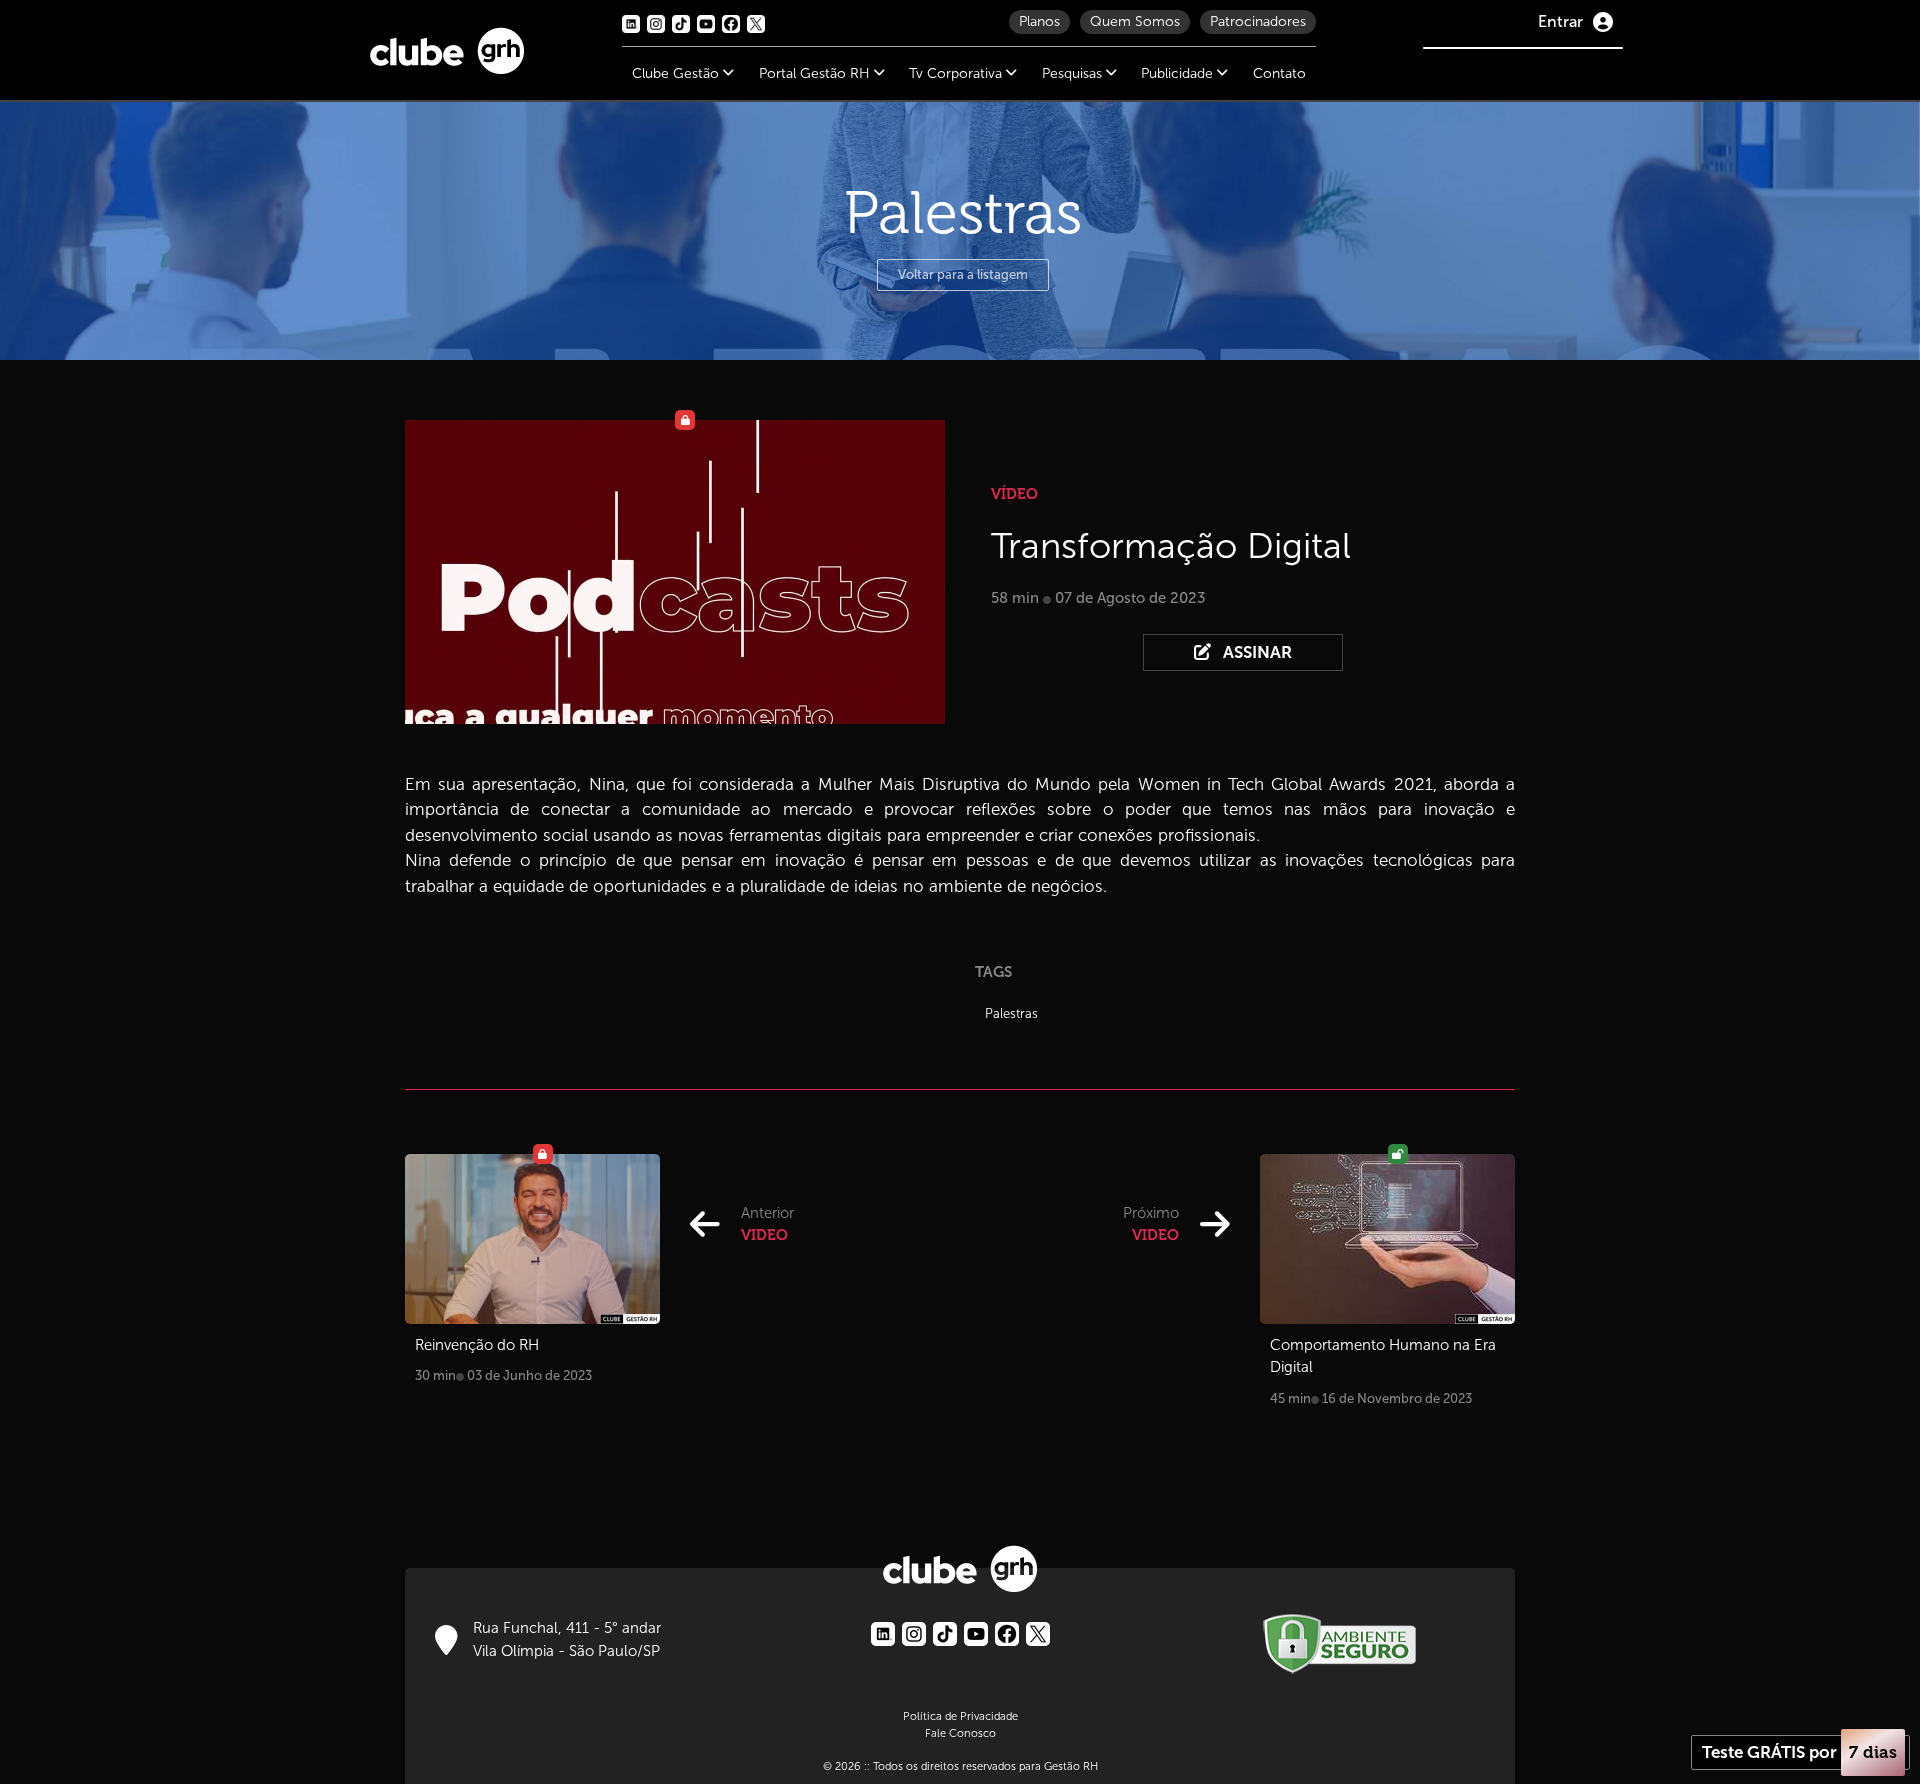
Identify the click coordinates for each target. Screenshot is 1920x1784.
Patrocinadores (1258, 21)
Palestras (1011, 1014)
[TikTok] (945, 1634)
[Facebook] (1007, 1634)
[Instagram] (914, 1634)
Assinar (1255, 652)
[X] (1038, 1634)
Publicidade (1179, 73)
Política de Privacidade (960, 1716)
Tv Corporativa (957, 73)
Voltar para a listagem (963, 274)
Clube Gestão (677, 73)
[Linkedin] (883, 1634)
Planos (1039, 21)
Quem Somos (1135, 21)
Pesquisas (1074, 73)
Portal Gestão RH (816, 73)
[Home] (447, 46)
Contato (1279, 73)
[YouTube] (976, 1634)
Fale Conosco (960, 1733)
